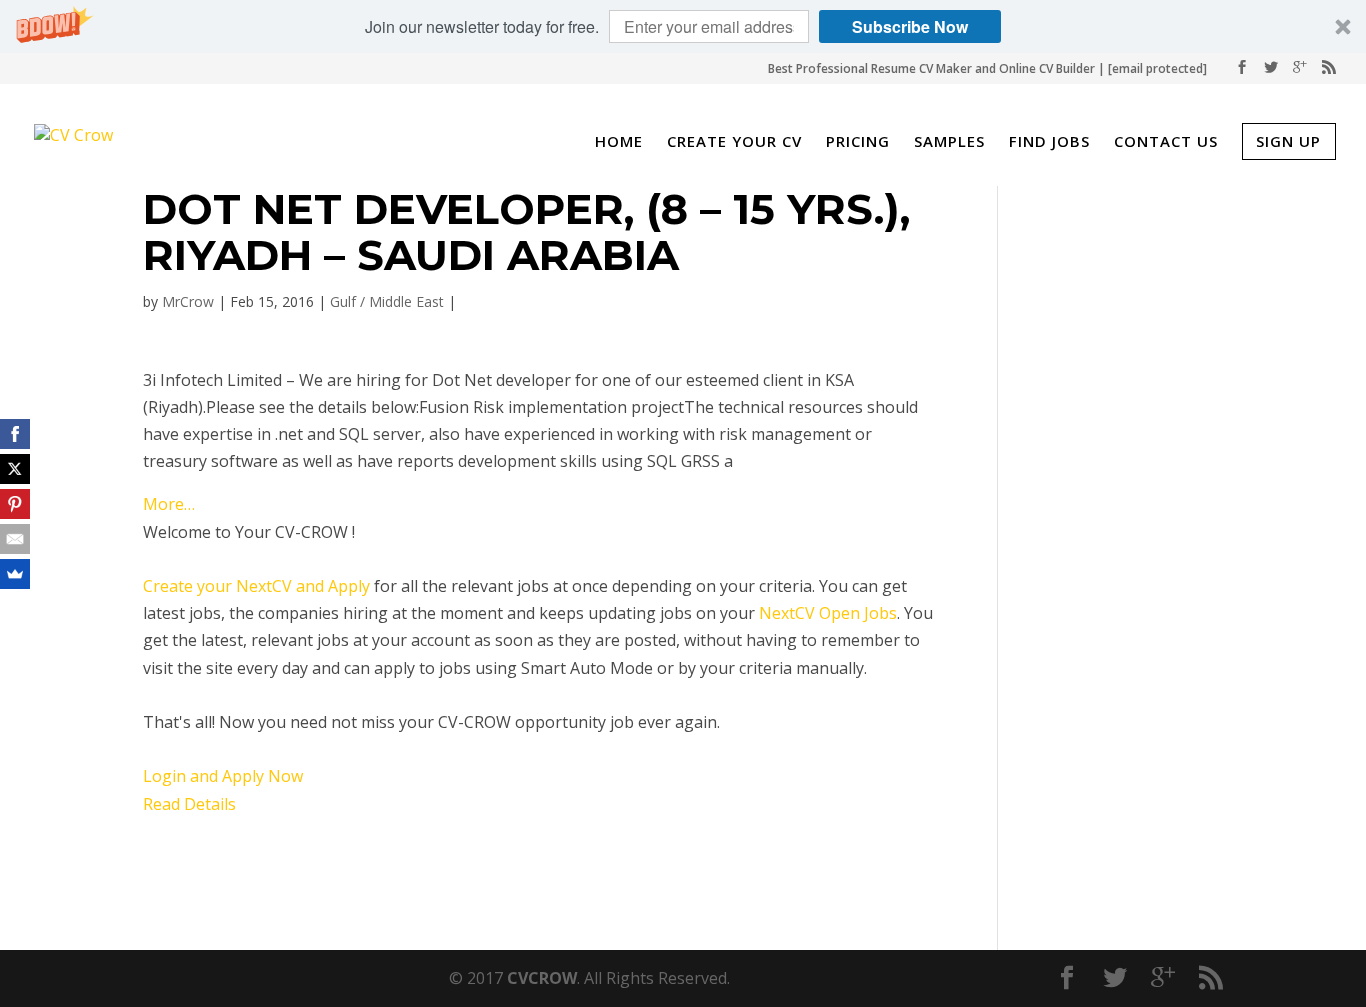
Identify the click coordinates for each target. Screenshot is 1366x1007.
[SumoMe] (15, 574)
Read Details (189, 804)
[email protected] (1157, 68)
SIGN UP (1288, 141)
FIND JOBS (1049, 143)
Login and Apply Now (223, 776)
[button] (683, 26)
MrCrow (188, 301)
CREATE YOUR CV (734, 143)
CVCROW (542, 978)
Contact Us (1166, 143)
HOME (619, 143)
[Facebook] (15, 434)
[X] (15, 469)
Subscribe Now (910, 26)
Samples (949, 143)
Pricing (858, 143)
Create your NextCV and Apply (256, 586)
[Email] (15, 539)
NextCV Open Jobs (828, 613)
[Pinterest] (15, 504)
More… (169, 504)
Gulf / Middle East (387, 301)
